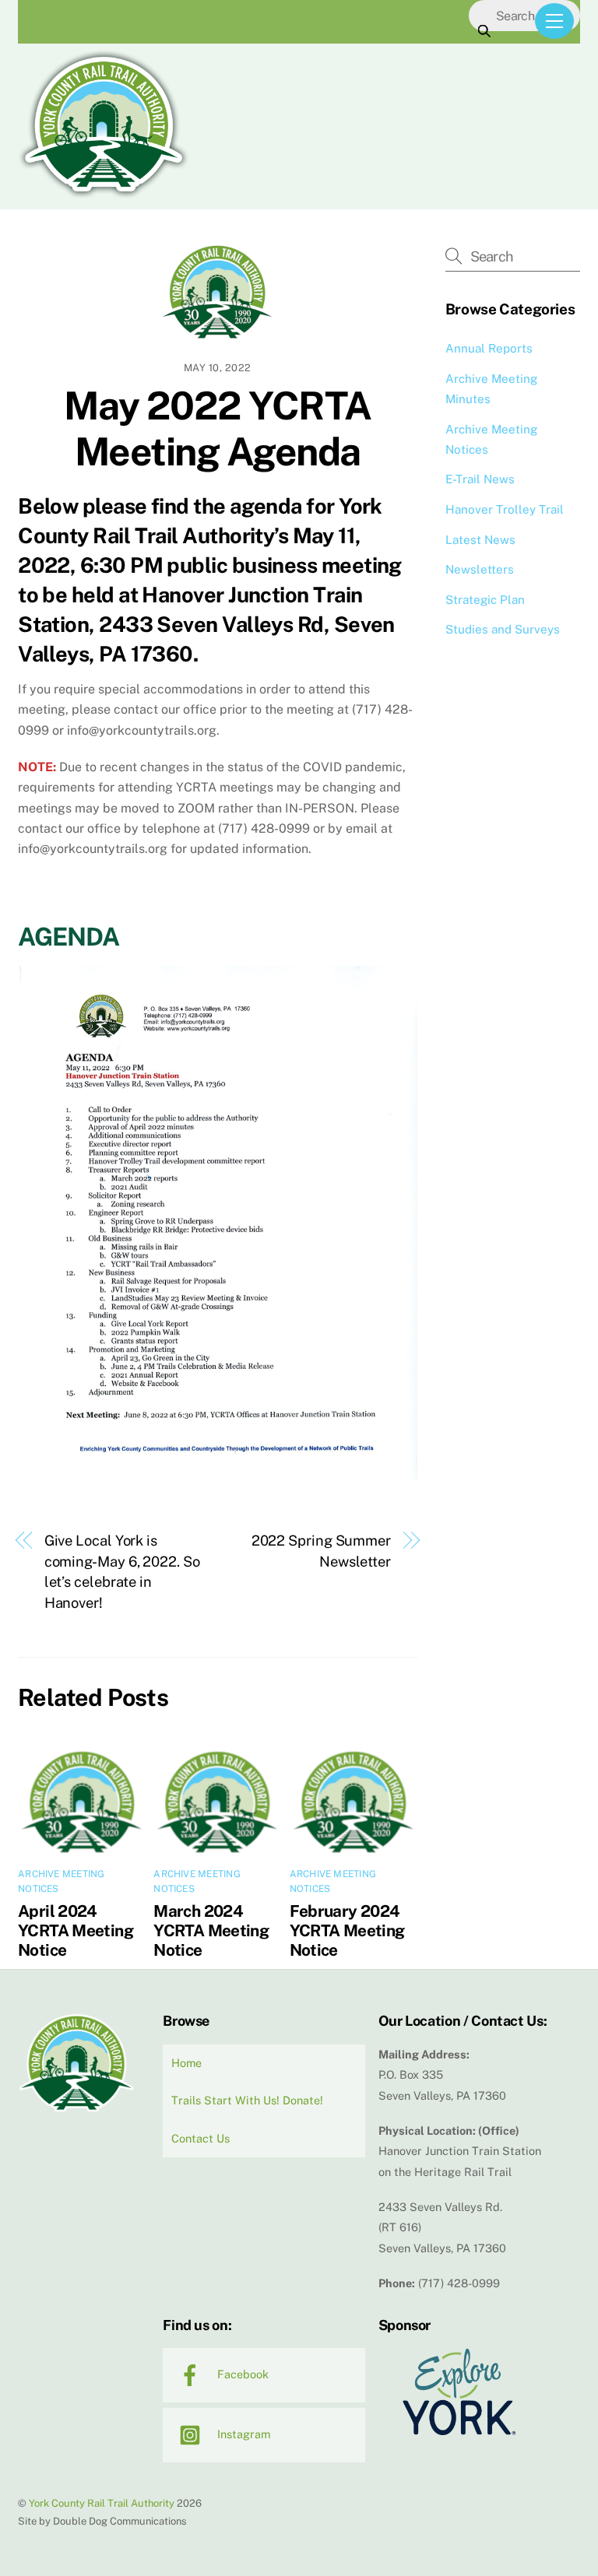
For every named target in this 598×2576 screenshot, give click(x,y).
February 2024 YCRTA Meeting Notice (347, 1930)
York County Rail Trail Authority (102, 2503)
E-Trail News (480, 479)
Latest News (480, 540)
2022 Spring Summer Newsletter (321, 1551)
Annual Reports (489, 348)
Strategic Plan (485, 600)
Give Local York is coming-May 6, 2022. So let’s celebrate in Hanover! (122, 1571)
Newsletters (480, 569)
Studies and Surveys (503, 629)
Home (186, 2063)
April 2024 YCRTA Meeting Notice (76, 1930)
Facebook (241, 2374)
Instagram (242, 2434)
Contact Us (201, 2138)
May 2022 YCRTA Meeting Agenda (218, 429)
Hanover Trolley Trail (505, 509)
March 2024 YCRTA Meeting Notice (211, 1930)
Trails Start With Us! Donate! (247, 2100)
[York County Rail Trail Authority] (104, 194)
